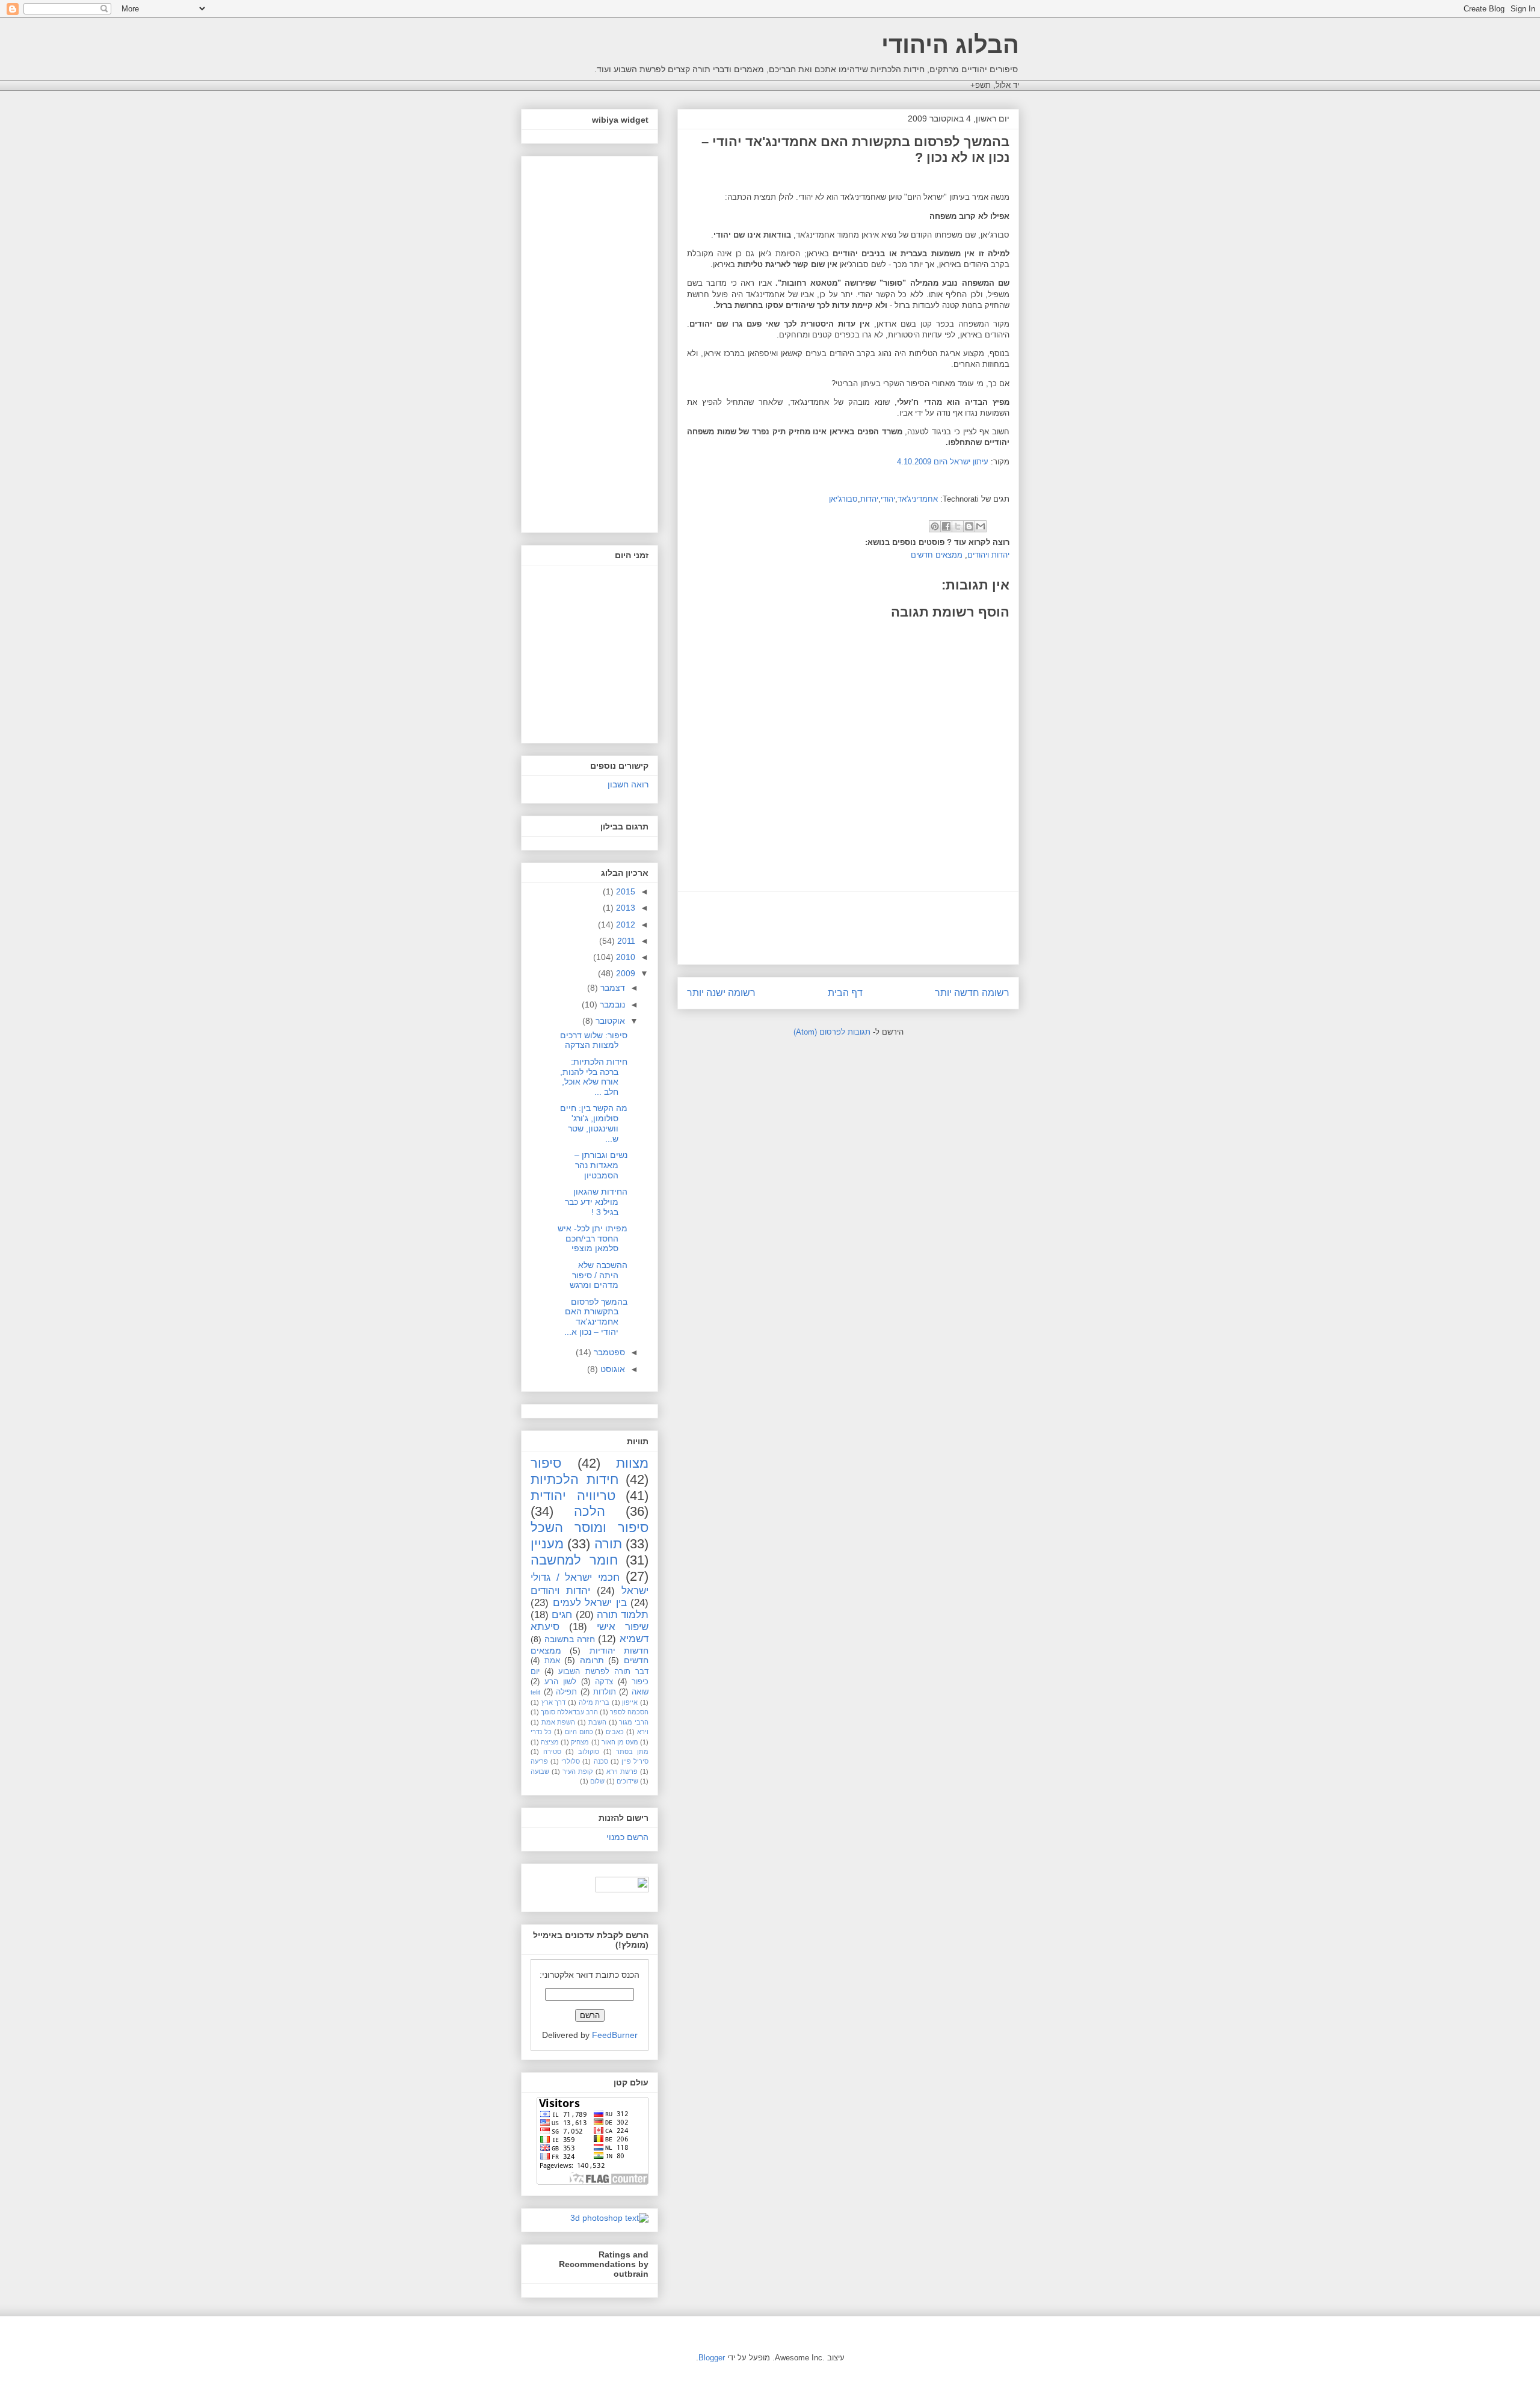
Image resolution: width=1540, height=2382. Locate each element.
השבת (597, 1722)
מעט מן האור (620, 1742)
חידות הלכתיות (574, 1479)
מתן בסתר (632, 1752)
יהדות (869, 499)
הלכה (590, 1511)
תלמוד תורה (623, 1615)
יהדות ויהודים (988, 555)
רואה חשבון (628, 784)
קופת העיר (577, 1771)
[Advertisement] (848, 928)
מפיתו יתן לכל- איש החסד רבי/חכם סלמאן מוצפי (593, 1239)
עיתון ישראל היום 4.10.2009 (943, 462)
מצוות (632, 1463)
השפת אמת (559, 1722)
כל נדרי (541, 1732)
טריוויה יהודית (573, 1496)
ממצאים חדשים (937, 555)
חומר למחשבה (574, 1560)
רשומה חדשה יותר (972, 993)
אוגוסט (611, 1369)
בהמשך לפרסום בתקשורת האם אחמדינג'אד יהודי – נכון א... (596, 1317)
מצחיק (580, 1742)
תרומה (592, 1660)
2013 (624, 908)
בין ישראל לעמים (590, 1603)
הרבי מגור (634, 1722)
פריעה (539, 1761)
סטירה (552, 1752)
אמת (552, 1661)
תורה (608, 1544)
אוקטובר (609, 1021)
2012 (624, 925)
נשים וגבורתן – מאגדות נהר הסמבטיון (601, 1165)
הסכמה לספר (629, 1712)
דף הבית (845, 993)
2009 (624, 973)
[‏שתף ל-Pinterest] (935, 526)
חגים (562, 1615)
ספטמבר (608, 1352)
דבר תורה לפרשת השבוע (603, 1672)
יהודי (888, 499)
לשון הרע (560, 1682)
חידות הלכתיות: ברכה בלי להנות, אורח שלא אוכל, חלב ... (594, 1077)
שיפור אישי (623, 1627)
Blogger (712, 2358)
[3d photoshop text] (609, 2218)
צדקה (604, 1682)
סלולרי (571, 1761)
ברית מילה (594, 1702)
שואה (640, 1692)
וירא (643, 1732)
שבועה (540, 1771)
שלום (597, 1781)
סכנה (601, 1761)
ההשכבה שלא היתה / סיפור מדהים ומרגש (599, 1275)
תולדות (605, 1692)
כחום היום (579, 1732)
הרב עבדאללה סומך (569, 1712)
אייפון (630, 1702)
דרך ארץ (554, 1702)
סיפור (546, 1463)
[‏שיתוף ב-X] (958, 526)
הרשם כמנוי (627, 1837)
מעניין (547, 1544)
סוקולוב (589, 1752)
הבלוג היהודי (950, 45)
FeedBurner (615, 2035)
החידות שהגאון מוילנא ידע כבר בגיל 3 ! (596, 1202)
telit (535, 1692)
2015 (624, 891)
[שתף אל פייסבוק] (946, 526)
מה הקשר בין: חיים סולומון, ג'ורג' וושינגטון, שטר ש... (594, 1123)
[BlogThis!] (969, 526)
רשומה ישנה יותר (721, 993)
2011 (625, 941)
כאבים (615, 1732)
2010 (624, 957)
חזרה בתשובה (570, 1639)
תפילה (566, 1692)
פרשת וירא (622, 1771)
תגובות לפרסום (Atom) (832, 1032)
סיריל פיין (635, 1761)
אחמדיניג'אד (918, 499)
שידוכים (627, 1781)
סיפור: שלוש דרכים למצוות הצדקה (594, 1040)
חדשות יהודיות (619, 1651)
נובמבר (611, 1005)
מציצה (550, 1742)
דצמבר (611, 988)
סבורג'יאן (843, 499)
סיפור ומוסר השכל (590, 1528)
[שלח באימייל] (981, 526)
